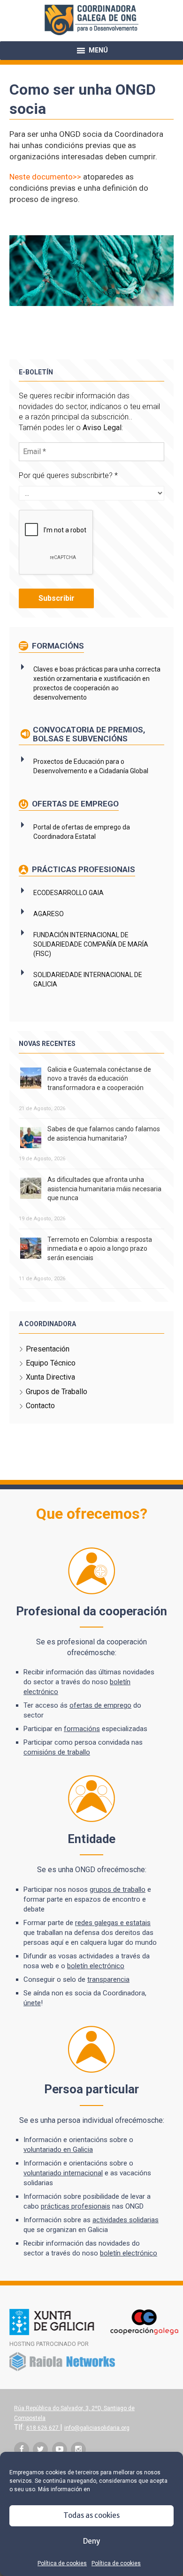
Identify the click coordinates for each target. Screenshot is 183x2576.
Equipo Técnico (51, 1363)
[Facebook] (22, 2449)
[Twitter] (40, 2449)
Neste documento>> (45, 177)
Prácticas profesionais (83, 869)
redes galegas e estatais (113, 1923)
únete (32, 2003)
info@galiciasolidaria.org (97, 2428)
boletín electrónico (96, 1966)
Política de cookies (62, 2563)
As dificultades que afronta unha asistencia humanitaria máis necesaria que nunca (104, 1189)
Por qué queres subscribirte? (68, 475)
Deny (91, 2541)
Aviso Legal (102, 428)
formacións (82, 1729)
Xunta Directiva (50, 1377)
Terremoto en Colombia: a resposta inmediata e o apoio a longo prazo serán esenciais (100, 1249)
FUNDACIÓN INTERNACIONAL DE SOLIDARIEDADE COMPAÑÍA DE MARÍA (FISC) (91, 944)
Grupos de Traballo (57, 1392)
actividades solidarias (126, 2220)
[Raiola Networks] (62, 2369)
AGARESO (49, 914)
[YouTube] (60, 2449)
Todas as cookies (91, 2515)
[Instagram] (78, 2449)
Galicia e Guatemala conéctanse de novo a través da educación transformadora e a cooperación (99, 1079)
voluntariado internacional (63, 2173)
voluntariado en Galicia (58, 2150)
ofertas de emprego (100, 1705)
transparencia (108, 1979)
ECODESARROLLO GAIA (69, 893)
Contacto (40, 1406)
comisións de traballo (57, 1752)
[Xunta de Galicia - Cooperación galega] (94, 2333)
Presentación (48, 1349)
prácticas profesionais (76, 2206)
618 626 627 (43, 2428)
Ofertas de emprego (74, 804)
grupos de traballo (118, 1889)
